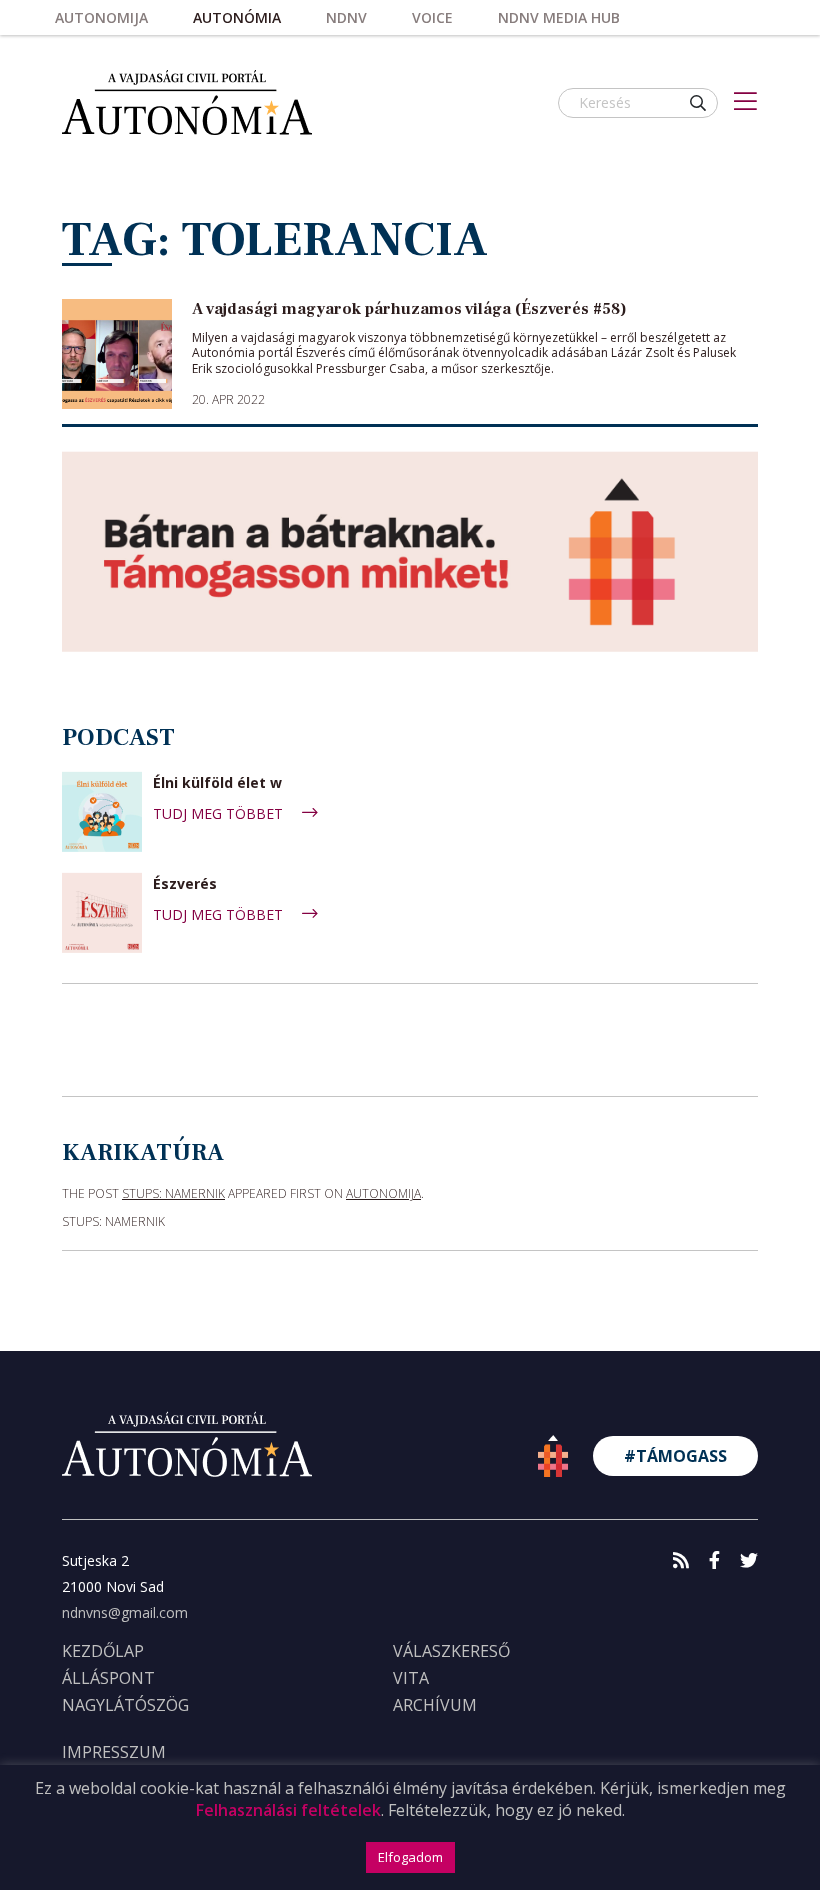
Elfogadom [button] (410, 1857)
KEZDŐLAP (103, 1651)
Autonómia (237, 17)
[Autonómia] (187, 102)
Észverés (185, 884)
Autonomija (101, 17)
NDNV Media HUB (559, 17)
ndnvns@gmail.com (125, 1612)
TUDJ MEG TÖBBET (220, 813)
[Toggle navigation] (745, 103)
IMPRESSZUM (114, 1752)
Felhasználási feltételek (288, 1810)
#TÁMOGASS (675, 1456)
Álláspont (108, 1678)
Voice (432, 17)
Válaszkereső (451, 1651)
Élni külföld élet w (217, 783)
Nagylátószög (125, 1705)
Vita (411, 1678)
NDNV (346, 17)
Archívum (435, 1705)
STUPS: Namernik (173, 1193)
